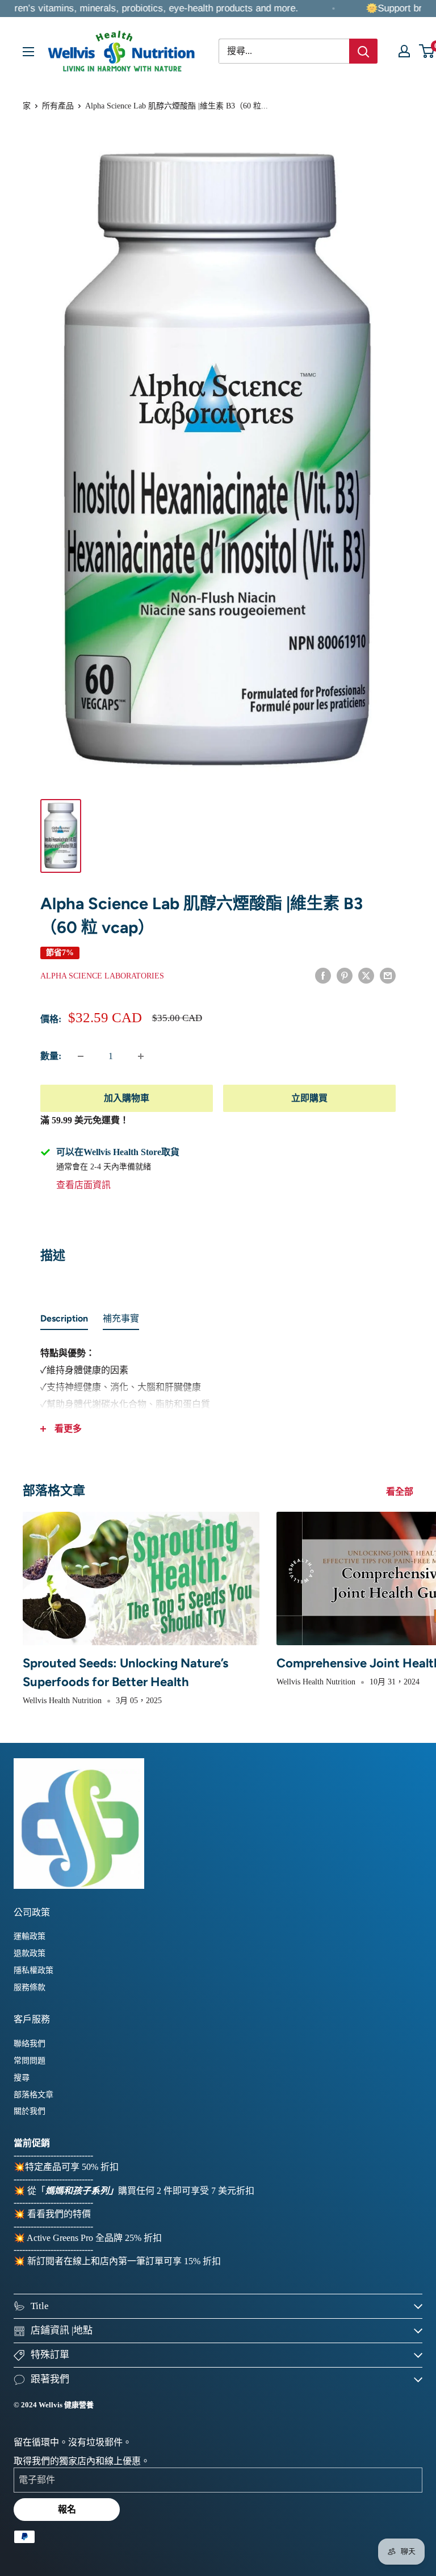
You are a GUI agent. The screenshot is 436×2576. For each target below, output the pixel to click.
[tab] (64, 1321)
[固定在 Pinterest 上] (345, 975)
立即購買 (309, 1098)
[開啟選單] (28, 52)
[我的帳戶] (404, 51)
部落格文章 (33, 2095)
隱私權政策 (33, 1970)
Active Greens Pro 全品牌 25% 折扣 (94, 2238)
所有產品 (58, 106)
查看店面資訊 (83, 1185)
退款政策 (30, 1953)
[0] (427, 51)
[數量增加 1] (141, 1056)
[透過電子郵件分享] (388, 975)
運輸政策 (30, 1936)
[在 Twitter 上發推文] (366, 975)
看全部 (401, 1492)
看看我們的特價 (59, 2214)
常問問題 (30, 2061)
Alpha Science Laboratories (102, 976)
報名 (67, 2509)
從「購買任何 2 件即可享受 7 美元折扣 (141, 2191)
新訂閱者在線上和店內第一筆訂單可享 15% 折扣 (124, 2261)
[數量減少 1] (81, 1056)
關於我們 (30, 2111)
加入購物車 (127, 1098)
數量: (51, 1056)
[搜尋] (363, 51)
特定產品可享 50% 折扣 (72, 2167)
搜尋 (22, 2078)
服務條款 (30, 1987)
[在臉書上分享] (323, 975)
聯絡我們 (30, 2044)
